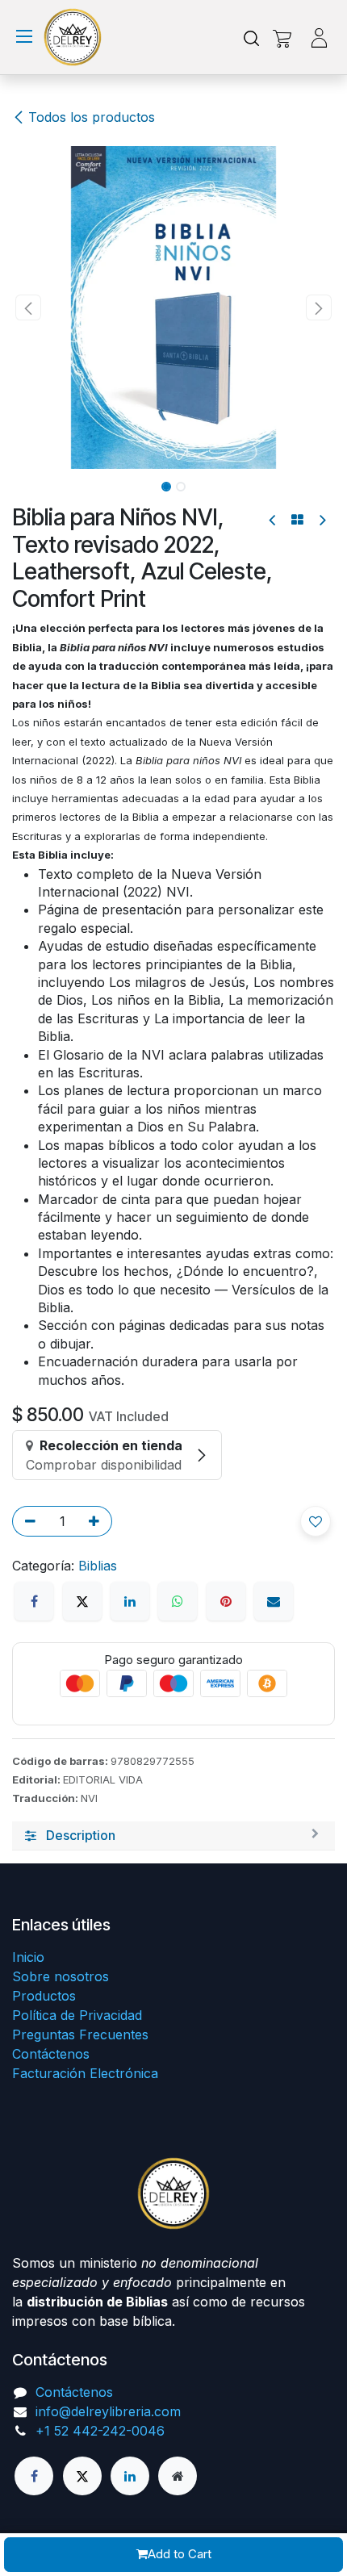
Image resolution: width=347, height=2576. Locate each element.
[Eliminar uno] (27, 1521)
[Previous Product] (273, 520)
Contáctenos (51, 2054)
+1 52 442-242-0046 (100, 2431)
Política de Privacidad (77, 2015)
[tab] (173, 1836)
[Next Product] (322, 520)
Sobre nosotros (61, 1976)
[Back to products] (297, 520)
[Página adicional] (178, 2476)
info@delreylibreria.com (108, 2411)
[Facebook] (34, 1601)
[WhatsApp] (178, 1601)
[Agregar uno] (97, 1521)
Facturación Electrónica (85, 2073)
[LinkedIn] (130, 1601)
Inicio (28, 1957)
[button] (28, 307)
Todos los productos (92, 117)
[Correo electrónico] (274, 1601)
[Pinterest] (226, 1601)
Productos (44, 1996)
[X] (82, 1601)
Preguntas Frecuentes (80, 2034)
